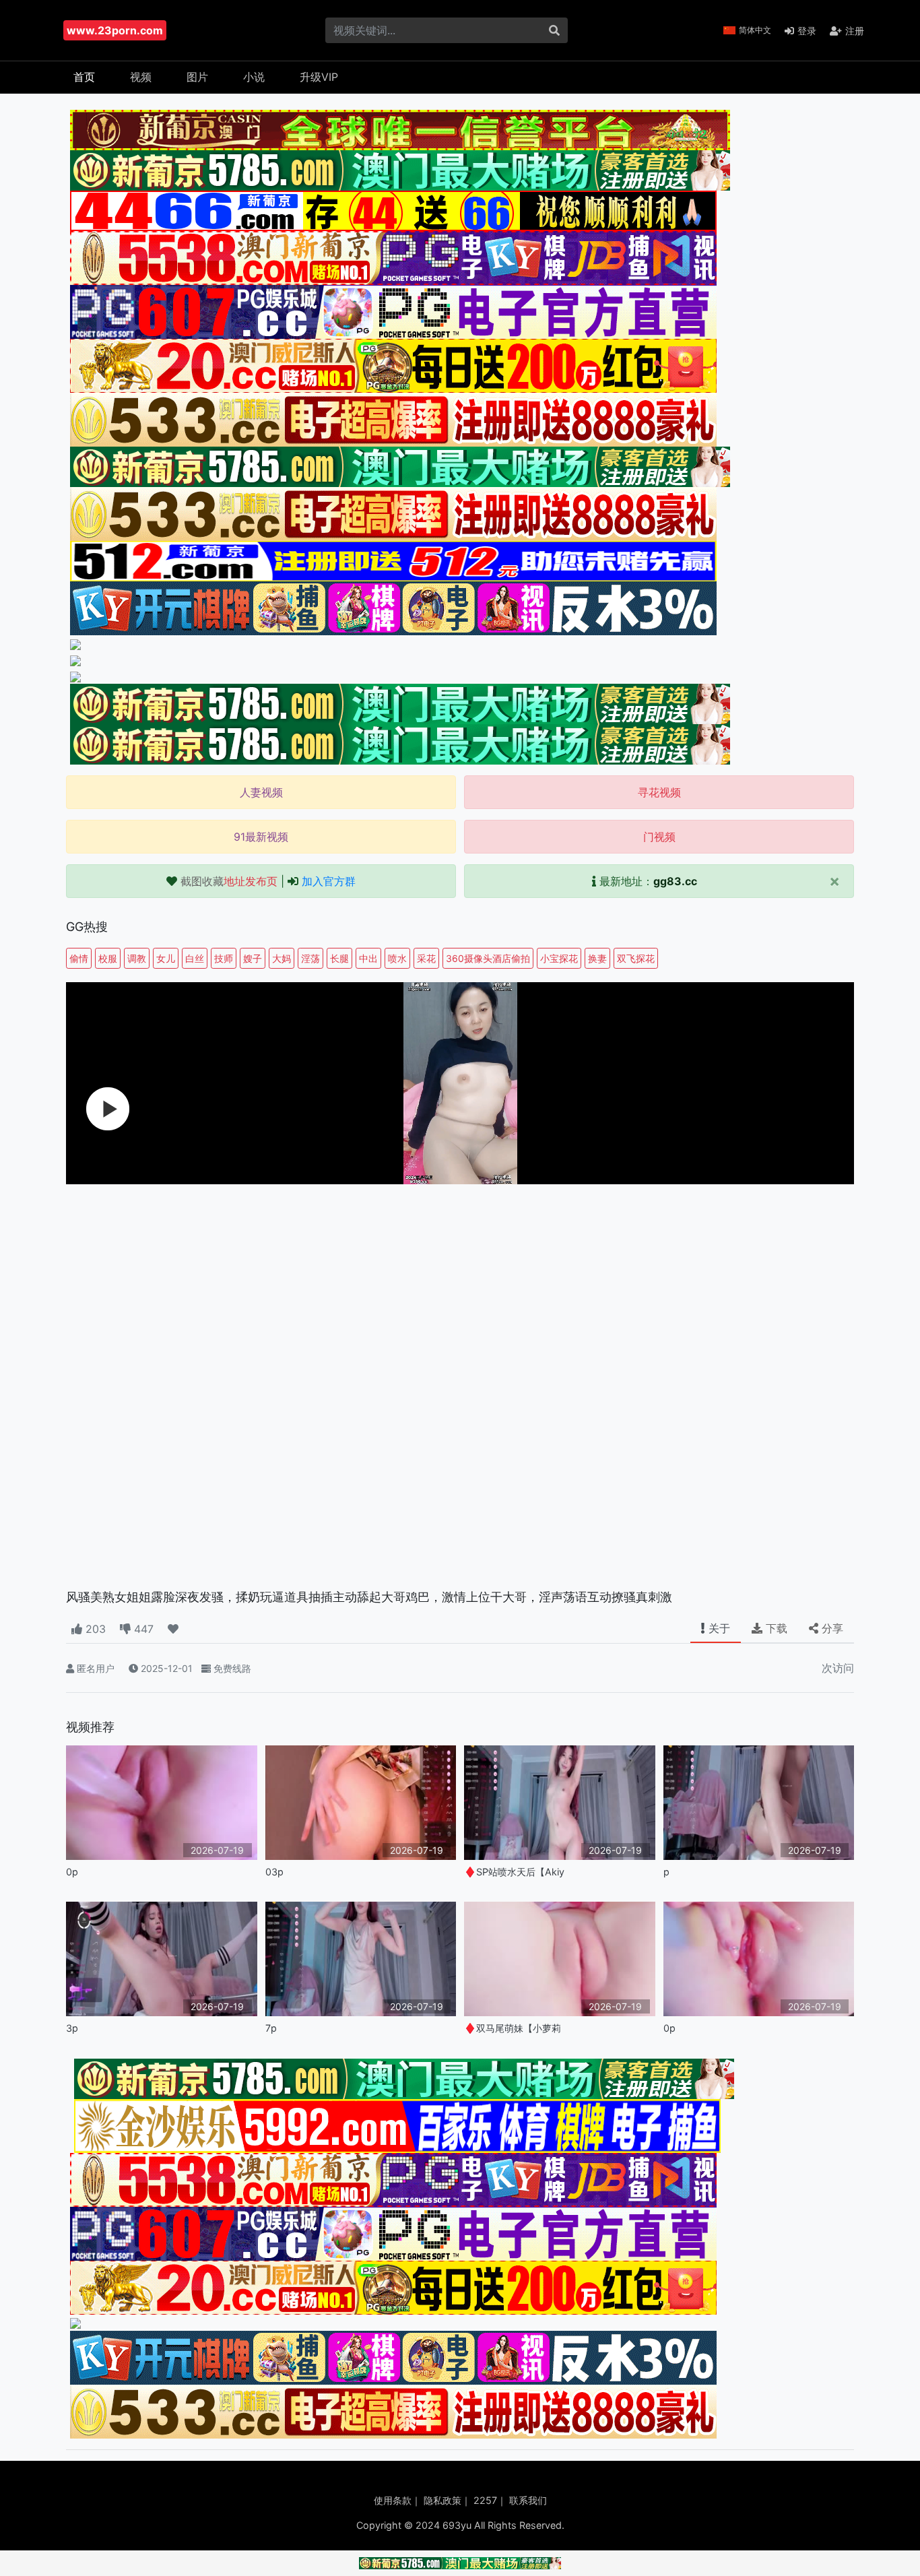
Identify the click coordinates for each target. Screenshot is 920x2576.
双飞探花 (636, 958)
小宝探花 (559, 958)
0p (72, 1872)
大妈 (282, 958)
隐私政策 (442, 2500)
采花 (426, 958)
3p (72, 2028)
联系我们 (528, 2500)
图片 (197, 77)
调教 (137, 958)
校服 (108, 958)
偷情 (79, 958)
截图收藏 (229, 881)
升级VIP (319, 77)
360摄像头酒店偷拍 (488, 958)
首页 (84, 77)
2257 (485, 2500)
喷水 (397, 958)
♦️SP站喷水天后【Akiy (514, 1872)
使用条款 (393, 2500)
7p (271, 2028)
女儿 (166, 958)
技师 (224, 958)
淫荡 (310, 958)
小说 (254, 77)
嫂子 (253, 958)
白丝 (195, 958)
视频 (141, 77)
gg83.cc (675, 881)
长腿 (339, 958)
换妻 (597, 958)
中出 (368, 958)
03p (274, 1872)
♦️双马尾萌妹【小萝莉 (513, 2028)
